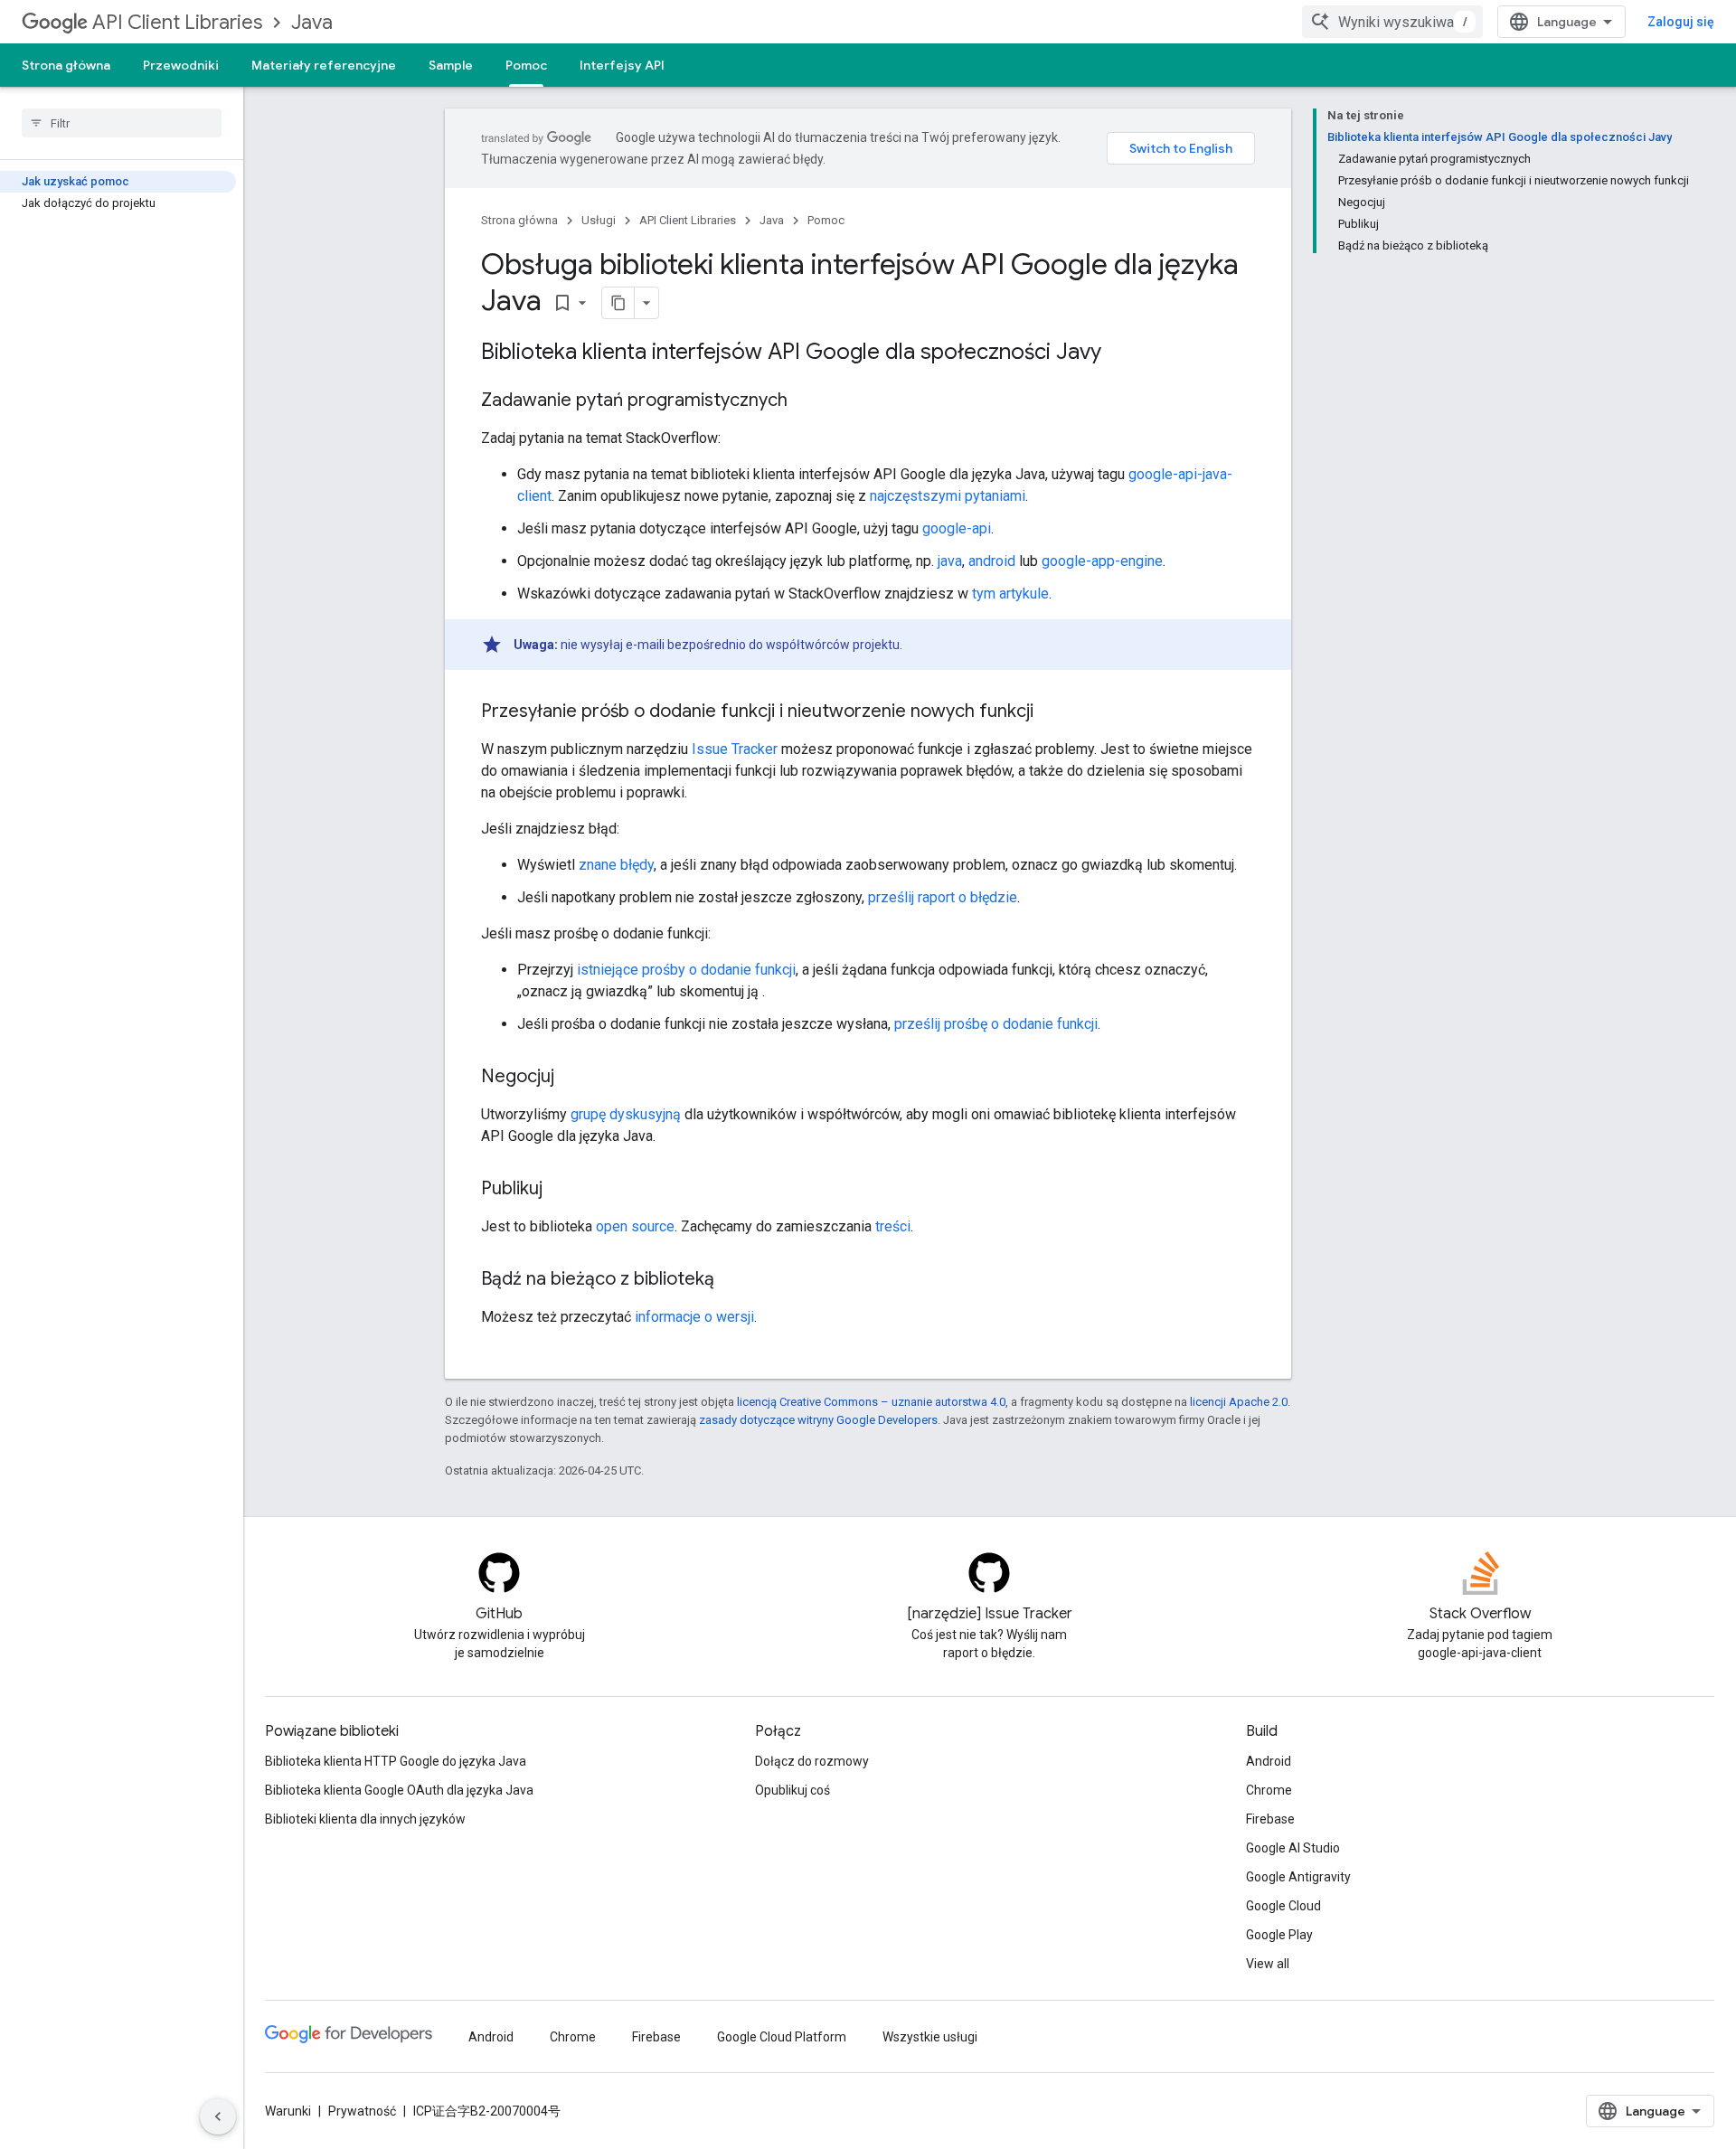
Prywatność (362, 2111)
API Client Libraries (177, 22)
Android (1269, 1761)
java (950, 561)
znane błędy (616, 865)
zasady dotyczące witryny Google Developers (818, 1420)
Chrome (1269, 1790)
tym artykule (1010, 594)
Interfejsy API (622, 65)
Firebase (1270, 1819)
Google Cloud (1283, 1906)
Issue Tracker (735, 749)
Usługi (599, 220)
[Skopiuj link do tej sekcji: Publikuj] (561, 1190)
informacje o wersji (694, 1317)
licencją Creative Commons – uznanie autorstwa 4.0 (871, 1402)
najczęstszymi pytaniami (948, 496)
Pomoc (526, 65)
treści (893, 1226)
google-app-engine (1102, 561)
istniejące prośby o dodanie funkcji (686, 970)
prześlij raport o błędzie (943, 897)
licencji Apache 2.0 (1239, 1402)
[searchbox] (122, 123)
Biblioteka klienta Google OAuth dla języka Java (399, 1790)
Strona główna (66, 65)
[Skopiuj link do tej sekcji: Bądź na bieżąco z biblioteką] (732, 1280)
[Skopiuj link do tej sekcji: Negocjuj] (572, 1078)
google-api (957, 528)
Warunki (288, 2111)
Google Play (1279, 1935)
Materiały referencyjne (324, 65)
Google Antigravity (1298, 1877)
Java (312, 22)
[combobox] (1392, 22)
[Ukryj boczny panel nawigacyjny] (218, 2116)
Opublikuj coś (793, 1790)
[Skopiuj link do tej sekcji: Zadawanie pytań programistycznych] (806, 401)
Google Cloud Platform (782, 2037)
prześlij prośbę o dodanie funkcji (996, 1024)
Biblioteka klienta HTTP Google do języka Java (396, 1761)
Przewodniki (181, 65)
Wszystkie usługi (930, 2037)
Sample (451, 65)
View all (1268, 1964)
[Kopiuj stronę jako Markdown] (618, 303)
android (992, 561)
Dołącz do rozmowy (812, 1761)
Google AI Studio (1293, 1848)
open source (635, 1226)
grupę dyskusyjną (626, 1114)
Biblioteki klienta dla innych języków (365, 1819)
